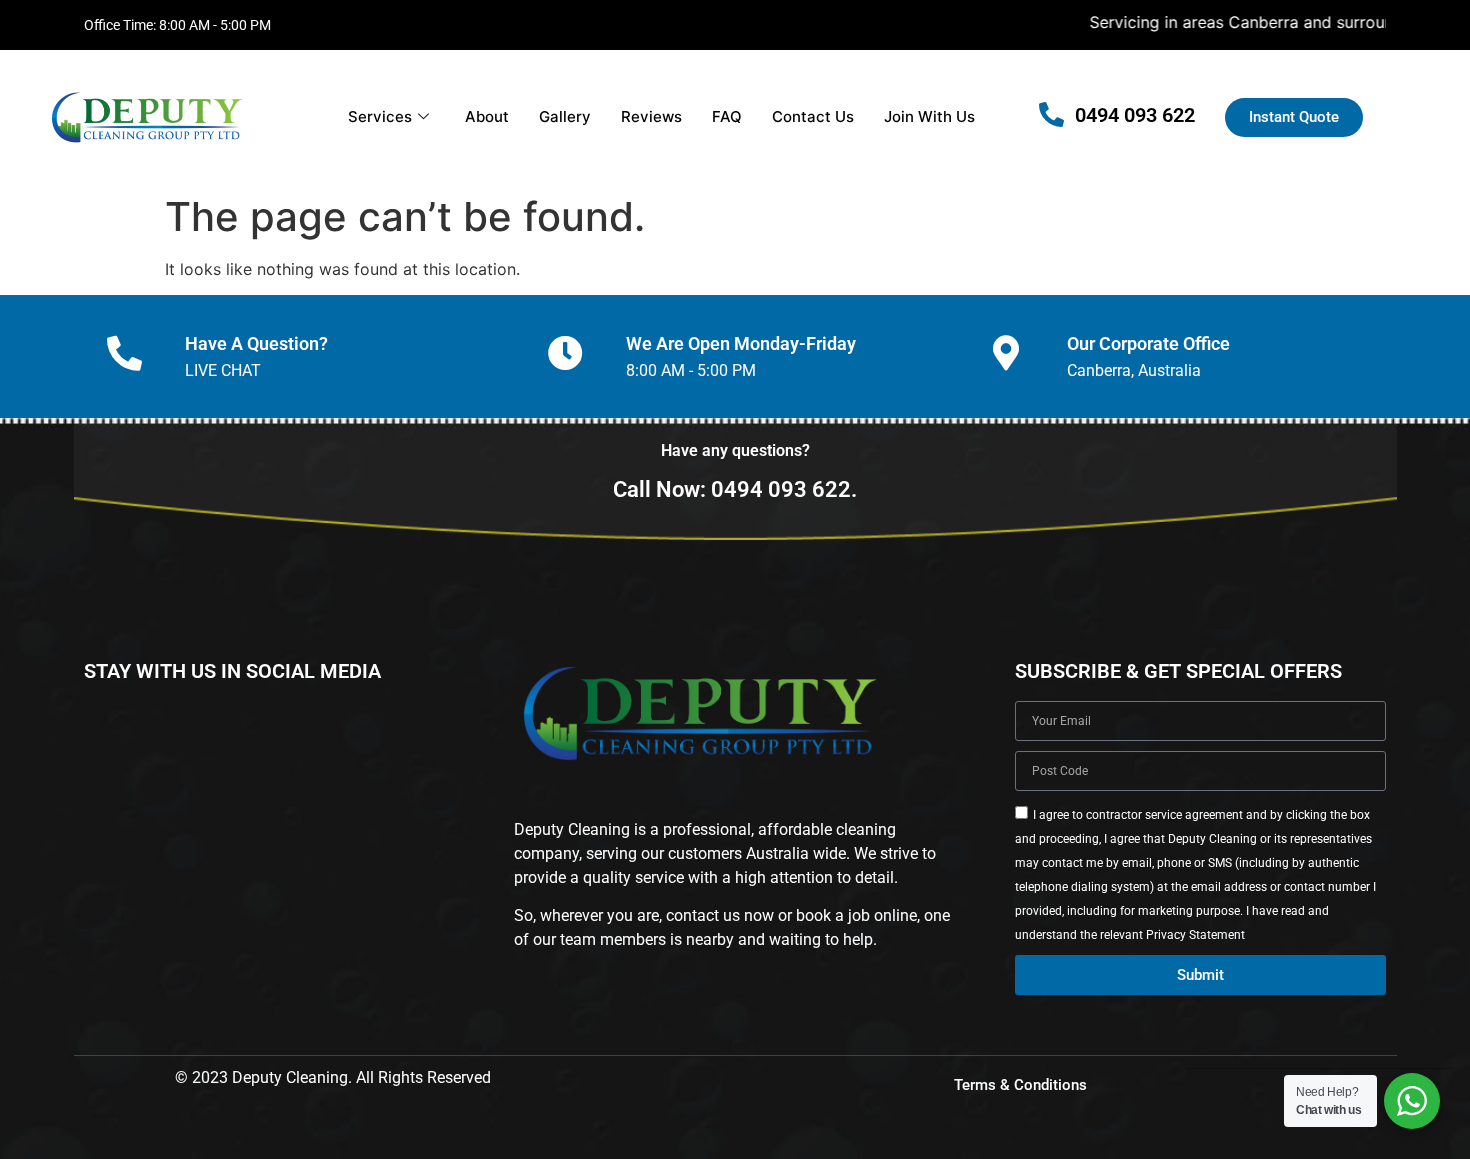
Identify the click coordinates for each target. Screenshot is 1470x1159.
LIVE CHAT (223, 370)
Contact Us (813, 116)
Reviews (651, 116)
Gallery (565, 116)
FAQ (727, 116)
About (487, 116)
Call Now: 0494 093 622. (735, 489)
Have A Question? (256, 343)
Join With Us (929, 116)
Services (380, 116)
